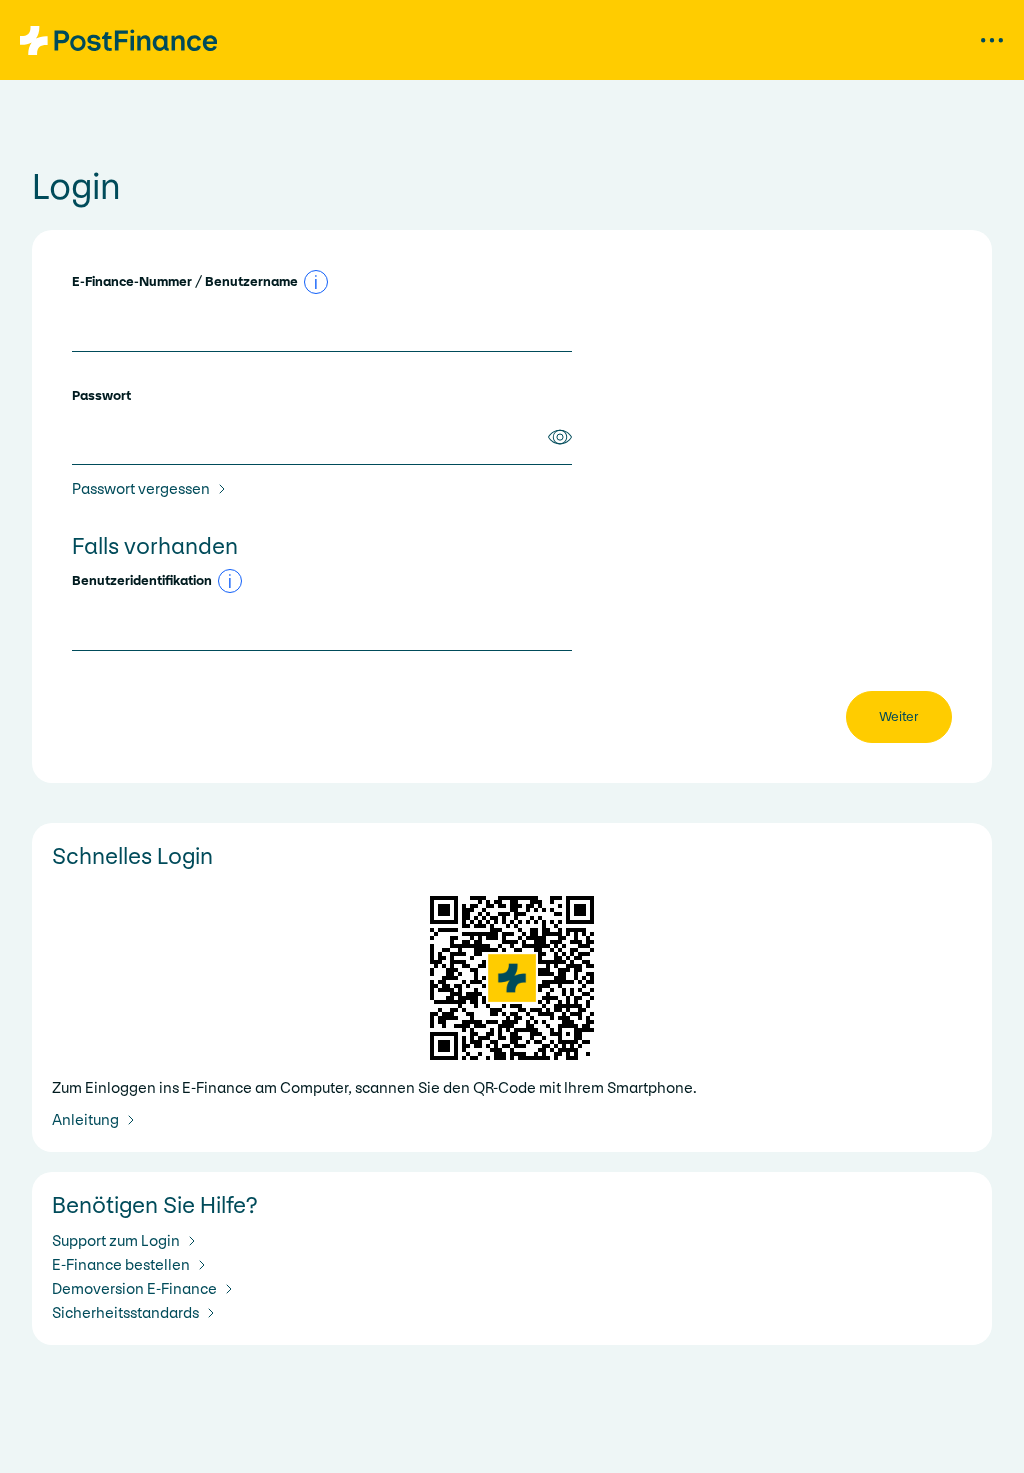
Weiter (899, 716)
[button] (316, 282)
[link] (153, 489)
